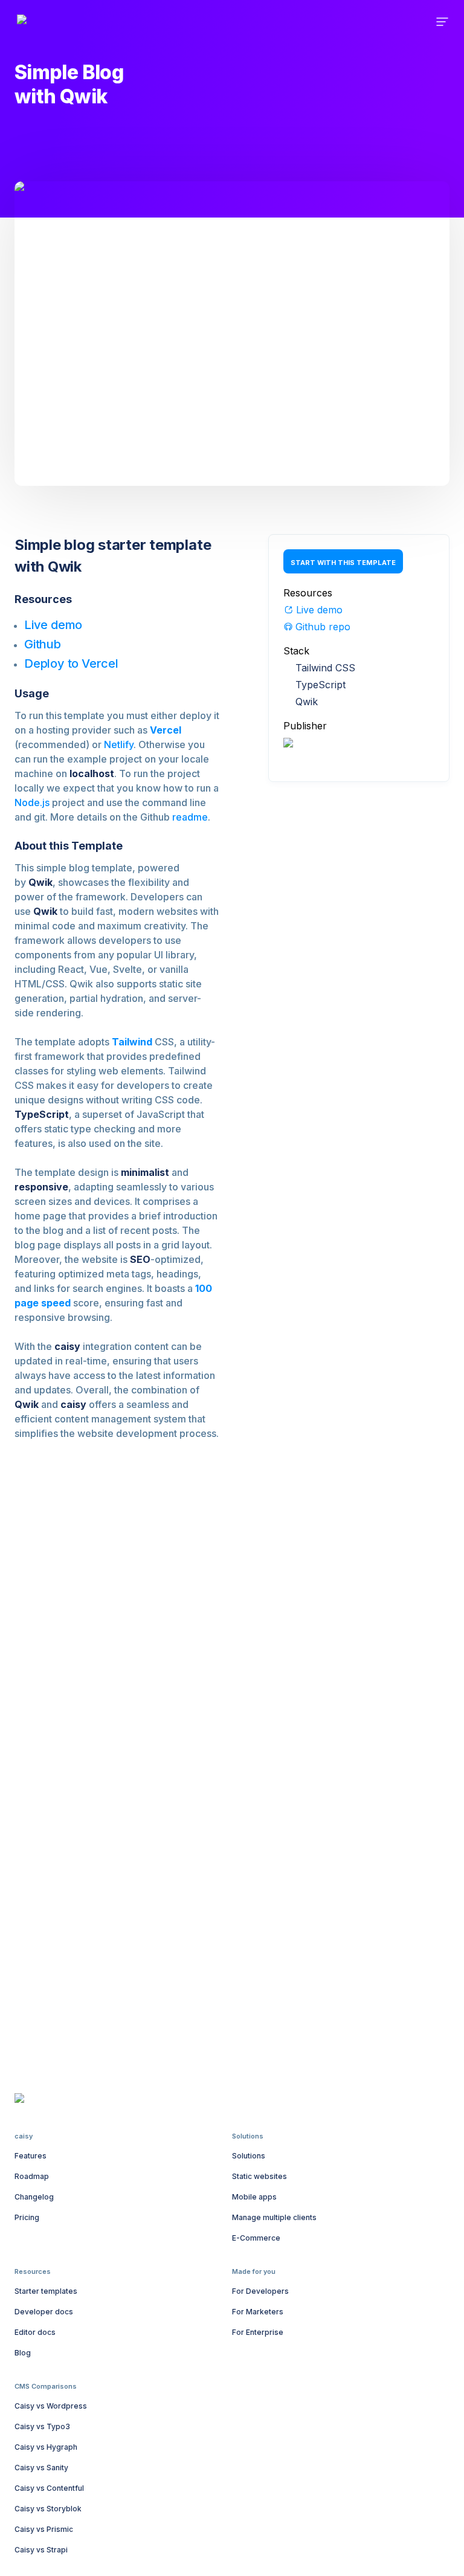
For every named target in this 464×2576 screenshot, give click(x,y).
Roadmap (32, 2176)
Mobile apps (254, 2197)
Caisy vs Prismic (44, 2529)
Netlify (119, 744)
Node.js (32, 802)
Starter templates (46, 2291)
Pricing (27, 2217)
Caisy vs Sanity (41, 2468)
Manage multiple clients (274, 2217)
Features (31, 2156)
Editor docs (35, 2332)
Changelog (34, 2197)
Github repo (323, 627)
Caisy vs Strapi (41, 2550)
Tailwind (132, 1042)
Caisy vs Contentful (49, 2488)
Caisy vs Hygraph (46, 2447)
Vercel (166, 730)
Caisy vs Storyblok (48, 2509)
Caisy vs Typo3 (42, 2426)
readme (190, 817)
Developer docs (44, 2312)
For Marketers (258, 2312)
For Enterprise (258, 2332)
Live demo (53, 625)
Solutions (249, 2156)
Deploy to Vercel (71, 663)
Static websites (259, 2176)
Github (43, 644)
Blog (23, 2353)
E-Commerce (256, 2238)
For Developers (260, 2291)
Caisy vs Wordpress (51, 2406)
